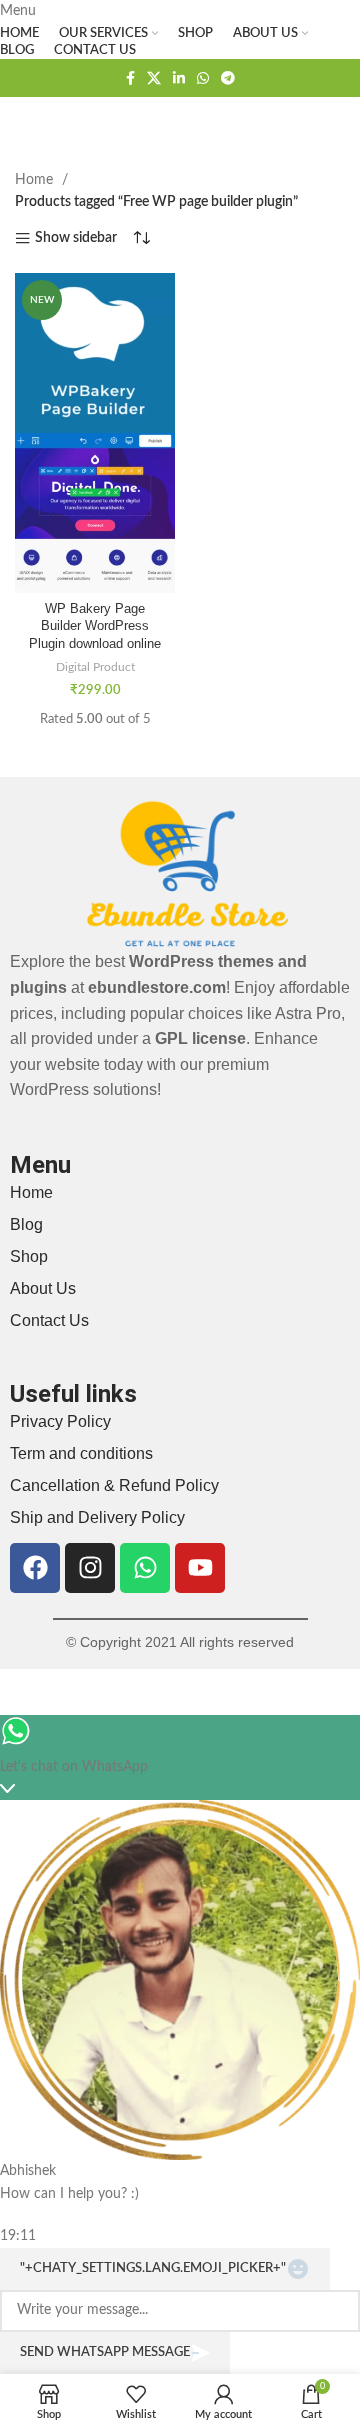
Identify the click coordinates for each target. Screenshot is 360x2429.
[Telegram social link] (228, 78)
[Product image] (95, 513)
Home (36, 180)
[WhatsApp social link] (203, 78)
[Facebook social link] (130, 78)
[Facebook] (35, 1568)
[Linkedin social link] (179, 78)
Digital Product (95, 667)
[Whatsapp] (145, 1568)
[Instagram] (90, 1568)
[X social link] (154, 78)
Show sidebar (76, 238)
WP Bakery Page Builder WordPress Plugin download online (95, 626)
